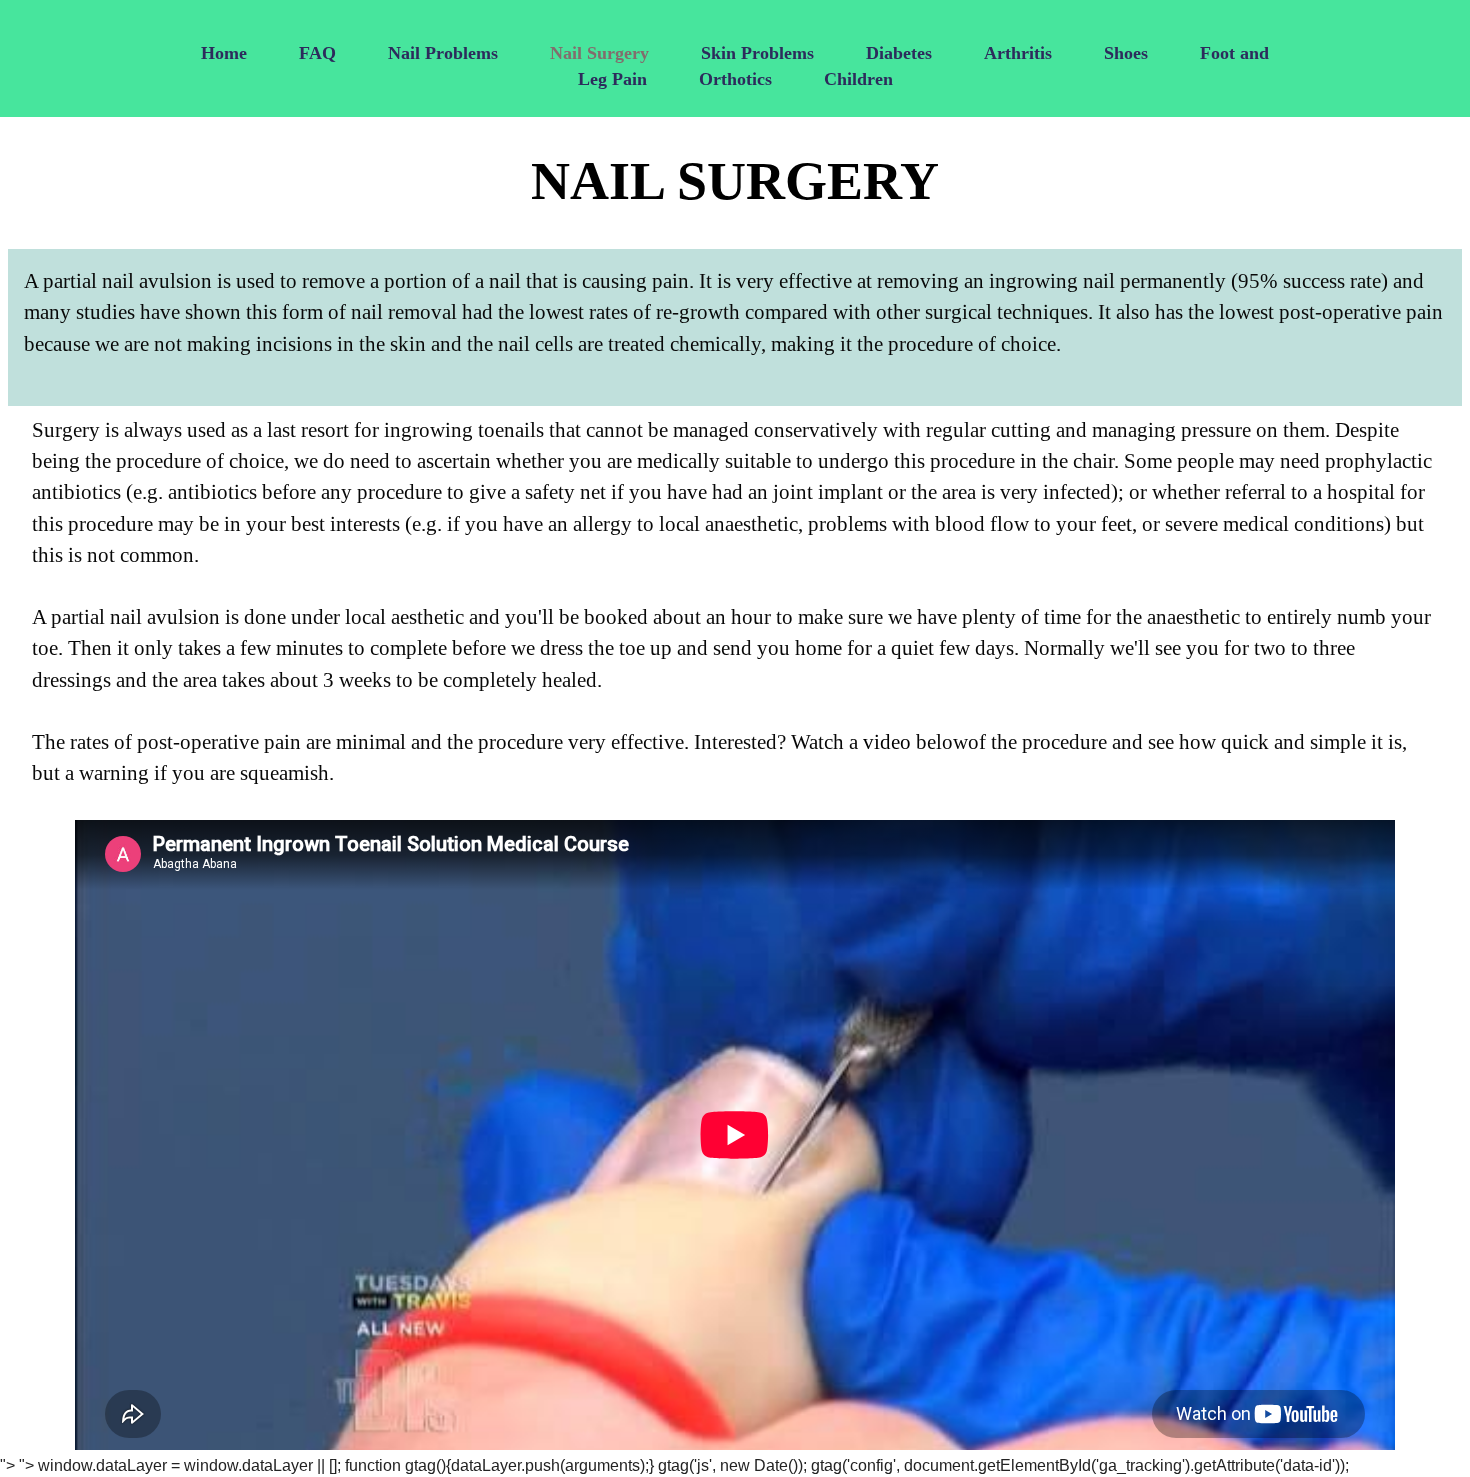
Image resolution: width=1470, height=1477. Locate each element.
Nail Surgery (599, 53)
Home (224, 53)
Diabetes (899, 53)
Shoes (1126, 53)
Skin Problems (757, 53)
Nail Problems (443, 53)
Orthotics (735, 79)
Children (858, 79)
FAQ (317, 53)
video (887, 741)
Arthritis (1018, 53)
